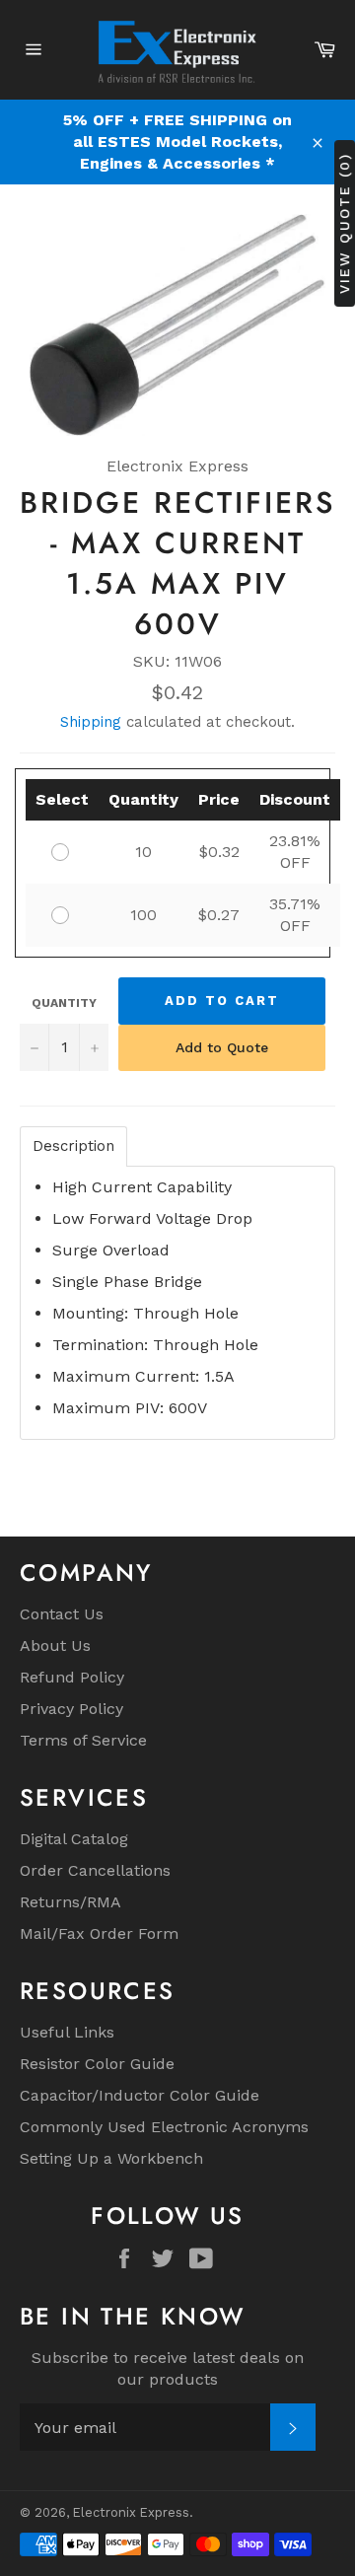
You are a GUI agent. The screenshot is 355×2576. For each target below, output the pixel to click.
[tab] (73, 1146)
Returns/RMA (71, 1902)
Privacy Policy (71, 1709)
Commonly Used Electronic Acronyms (164, 2127)
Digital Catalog (74, 1839)
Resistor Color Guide (97, 2064)
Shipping (91, 722)
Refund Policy (72, 1677)
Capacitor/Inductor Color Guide (140, 2095)
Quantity (64, 1003)
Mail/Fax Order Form (99, 1933)
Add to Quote (222, 1047)
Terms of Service (83, 1740)
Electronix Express (131, 2512)
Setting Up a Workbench (111, 2158)
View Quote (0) (344, 222)
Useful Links (67, 2032)
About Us (55, 1646)
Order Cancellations (95, 1870)
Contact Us (62, 1614)
